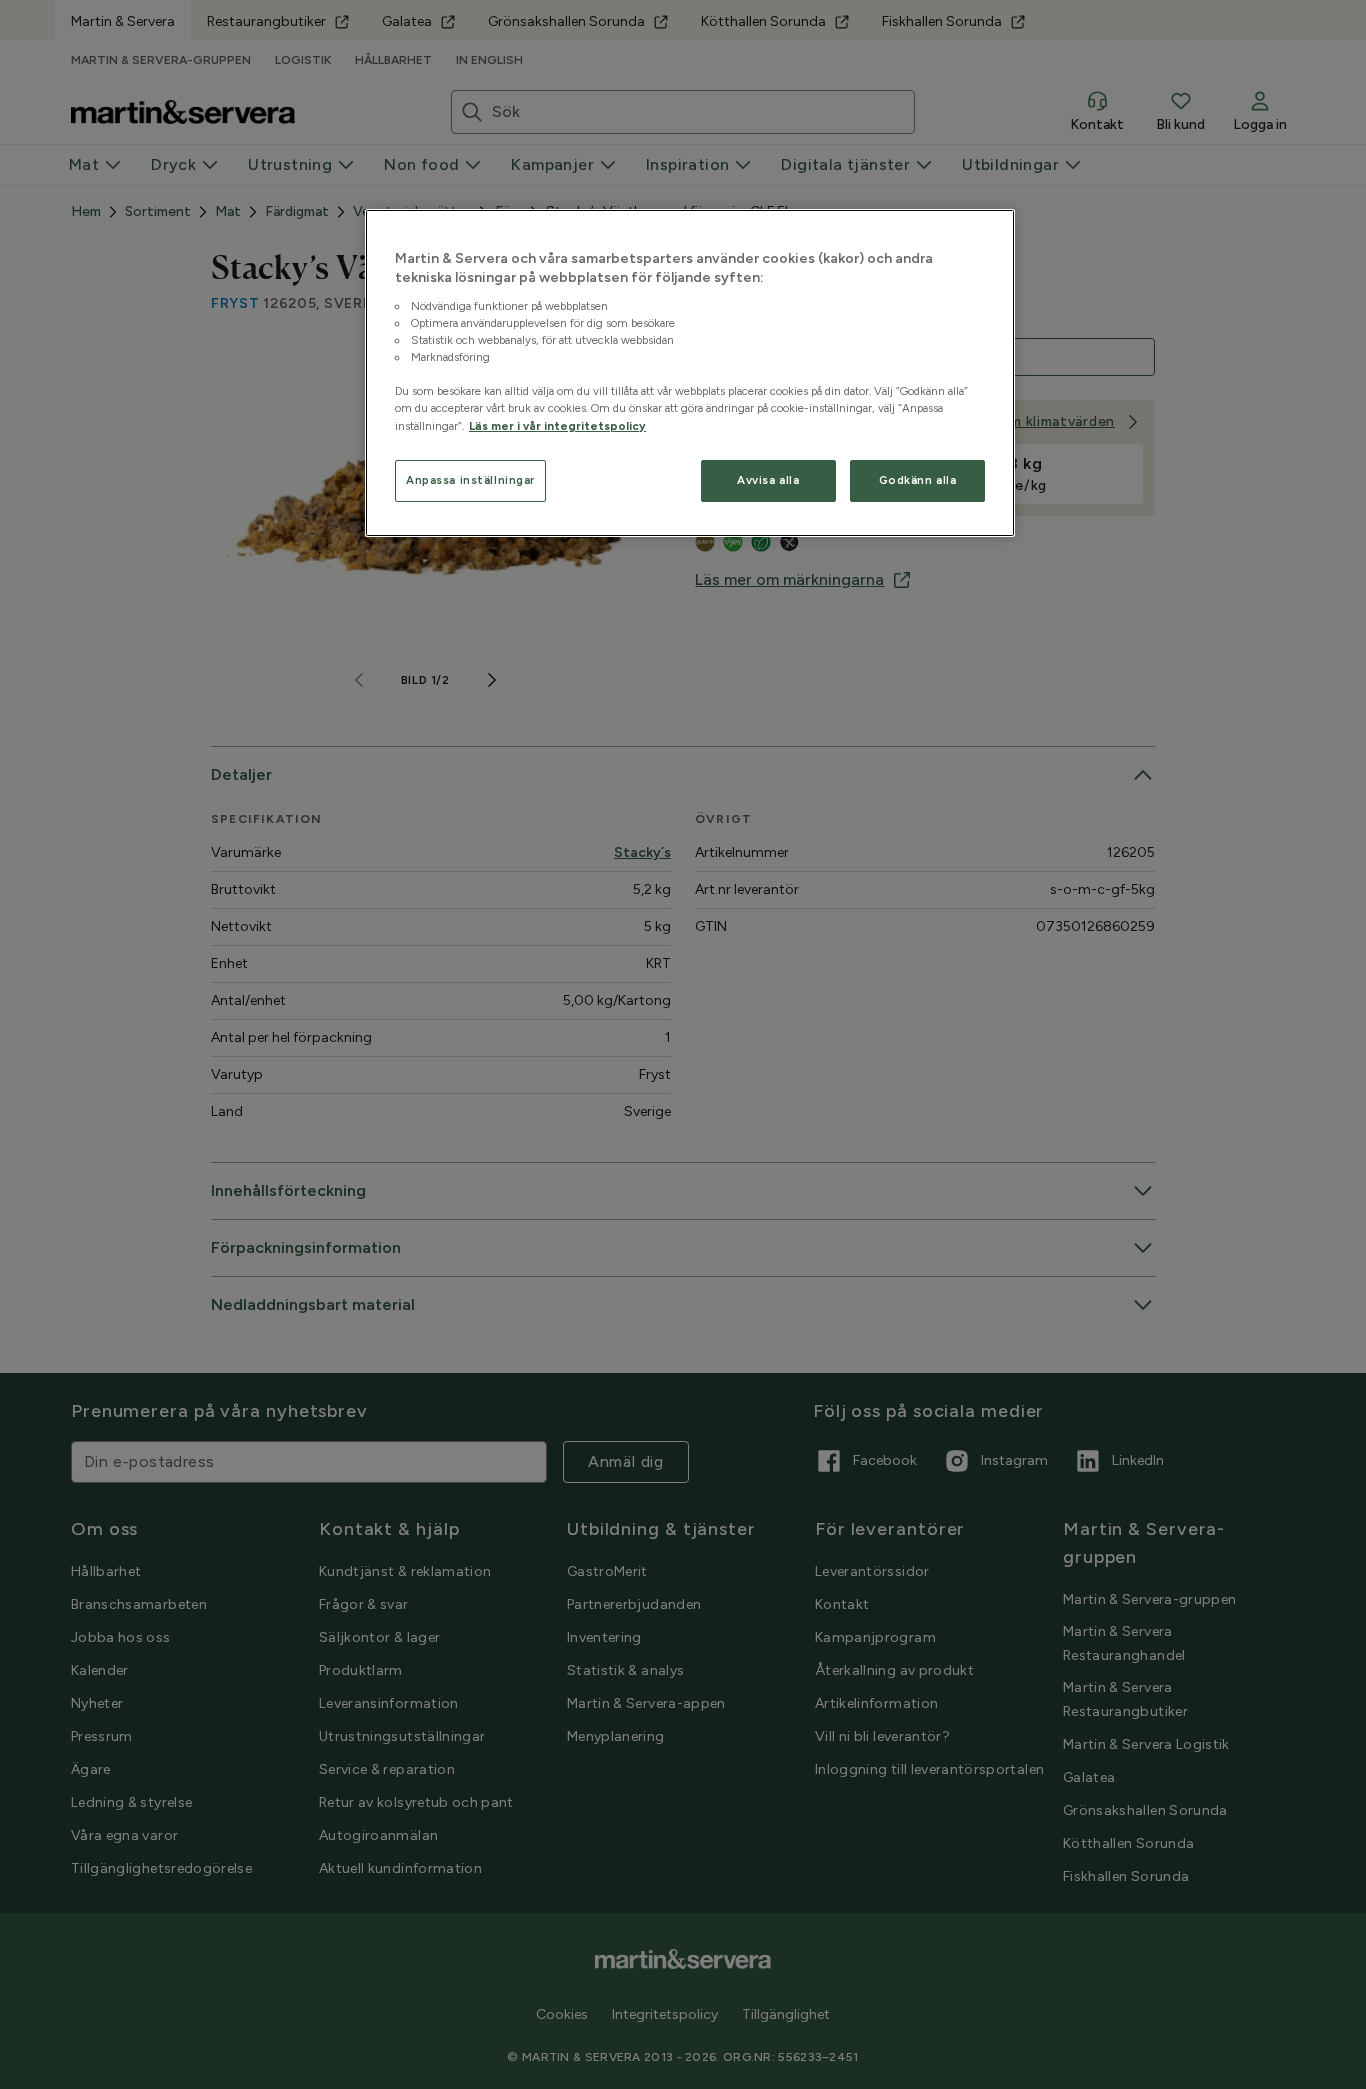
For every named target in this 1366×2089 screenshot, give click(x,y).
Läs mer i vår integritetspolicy (557, 426)
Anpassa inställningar (470, 480)
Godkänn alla (918, 480)
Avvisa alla (768, 480)
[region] (690, 373)
